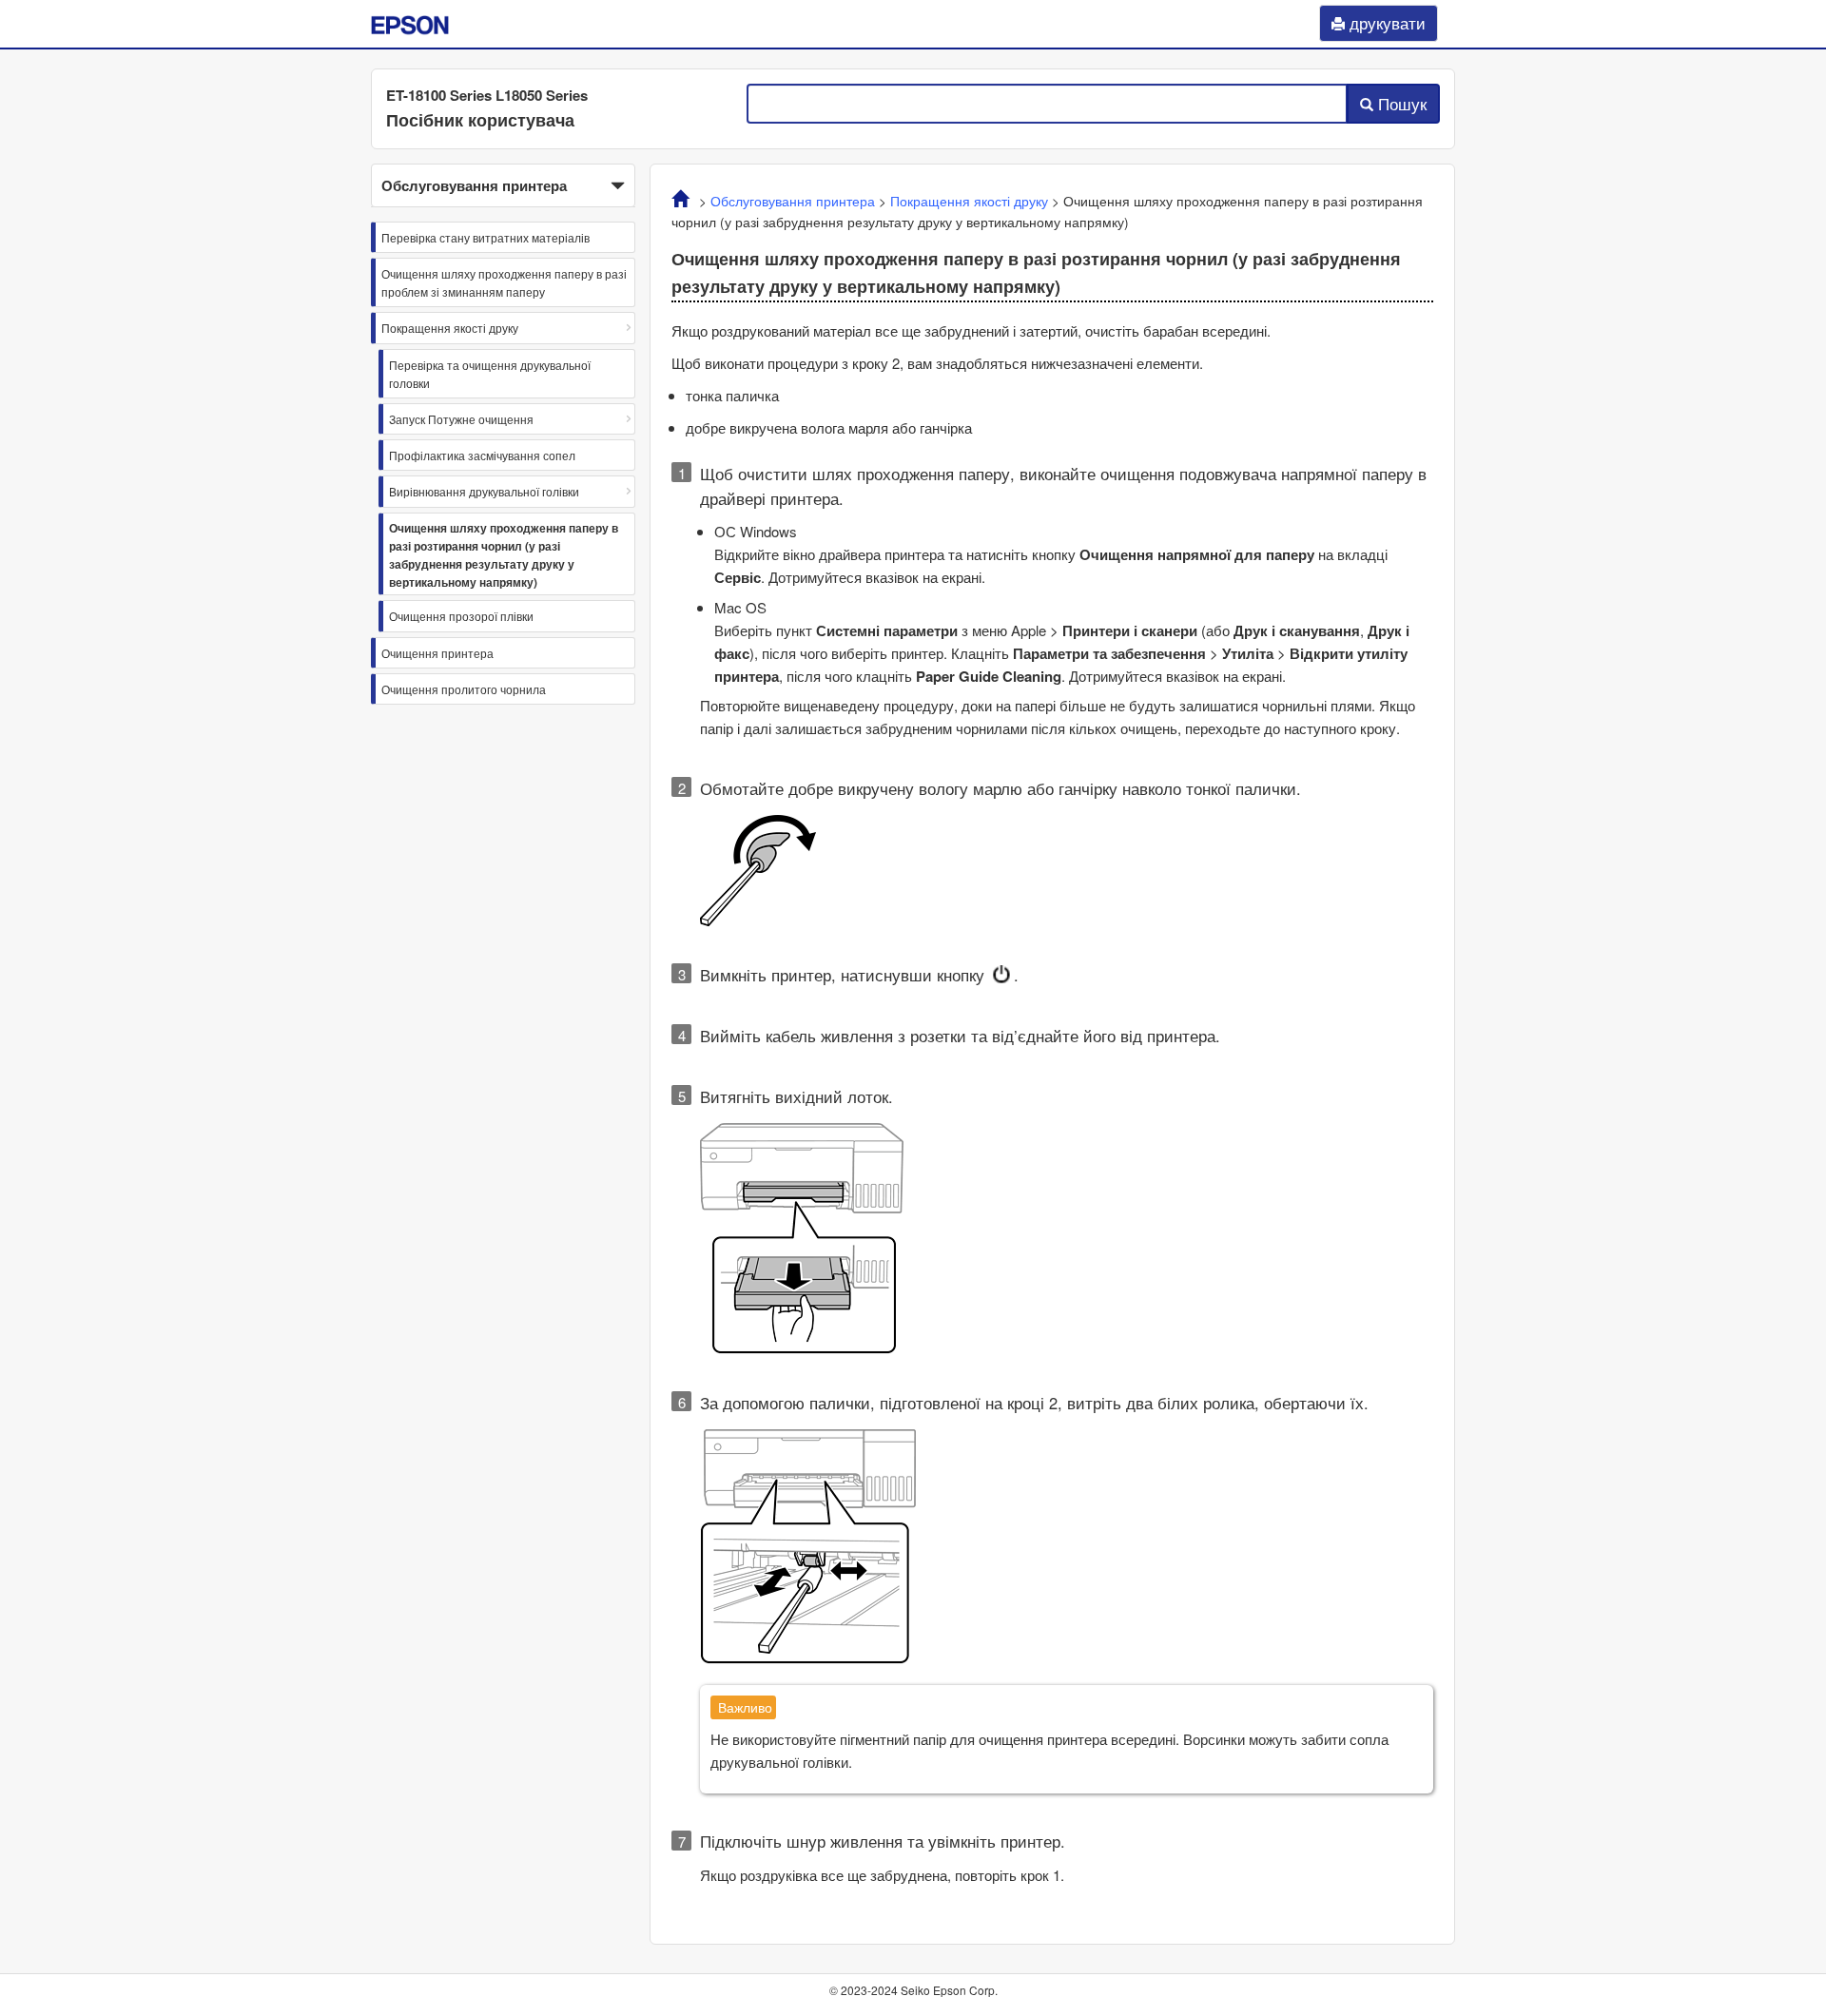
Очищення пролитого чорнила (464, 689)
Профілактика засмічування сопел (482, 455)
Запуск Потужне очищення (461, 419)
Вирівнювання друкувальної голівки (484, 491)
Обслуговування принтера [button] (474, 185)
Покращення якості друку (450, 328)
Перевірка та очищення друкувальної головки (490, 374)
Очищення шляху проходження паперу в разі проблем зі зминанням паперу (504, 282)
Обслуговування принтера (793, 201)
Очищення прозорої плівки (461, 616)
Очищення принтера (437, 653)
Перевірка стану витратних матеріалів (486, 237)
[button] (503, 185)
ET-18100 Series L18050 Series (487, 95)
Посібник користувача (480, 120)
